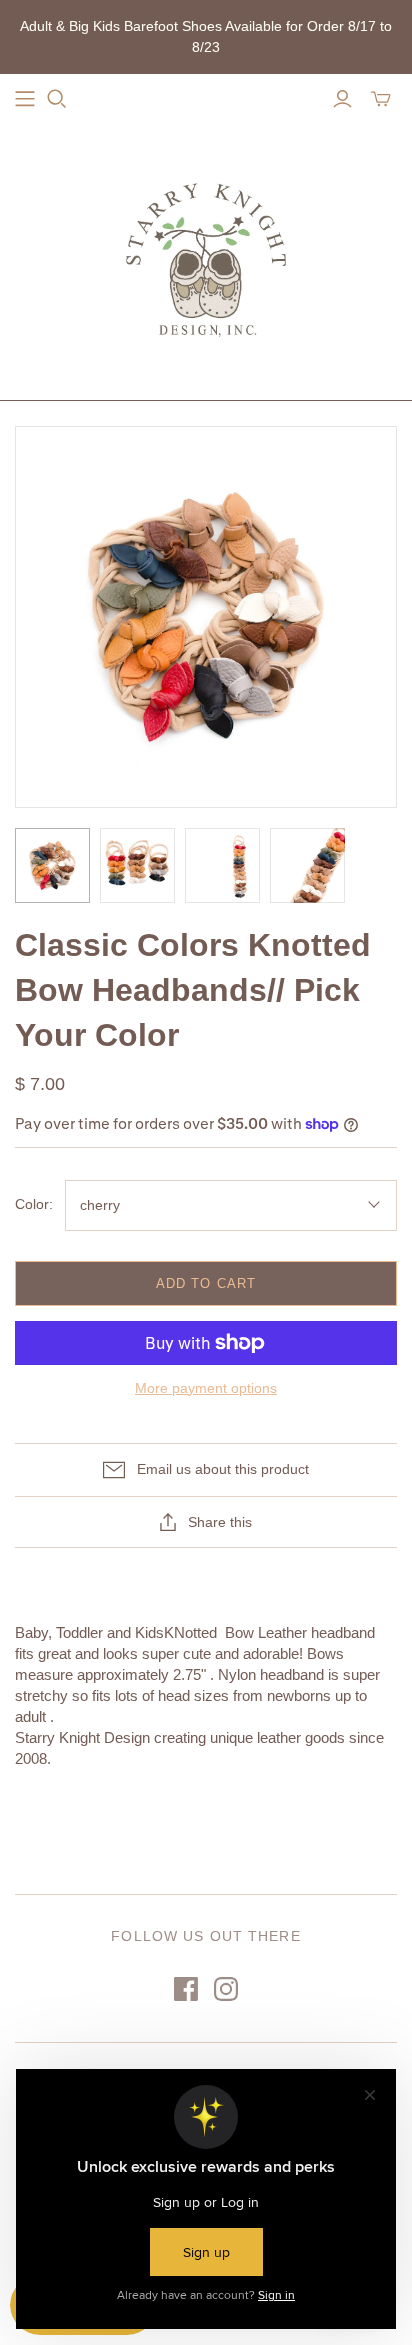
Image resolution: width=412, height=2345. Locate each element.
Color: (34, 1204)
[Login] (342, 99)
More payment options (206, 1388)
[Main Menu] (25, 99)
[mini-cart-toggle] (381, 99)
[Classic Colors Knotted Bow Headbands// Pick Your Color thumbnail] (52, 865)
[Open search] (57, 99)
